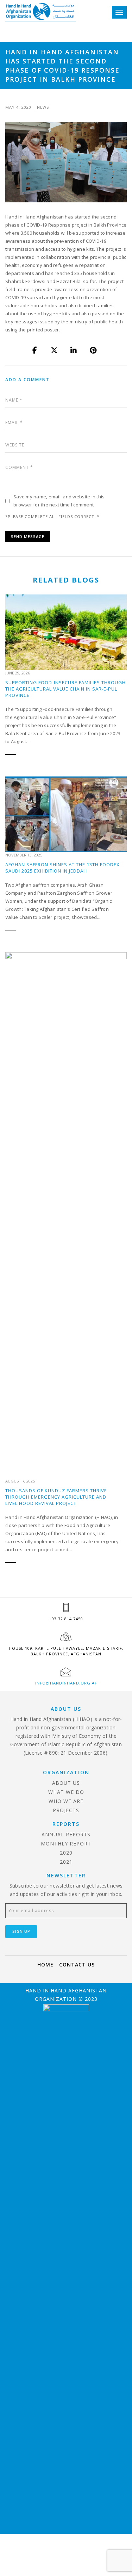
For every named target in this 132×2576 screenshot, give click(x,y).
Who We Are (66, 1801)
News (43, 107)
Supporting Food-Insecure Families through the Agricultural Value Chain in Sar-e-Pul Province (65, 689)
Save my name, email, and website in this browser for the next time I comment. (59, 501)
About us (66, 1783)
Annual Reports (66, 1834)
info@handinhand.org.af (66, 1683)
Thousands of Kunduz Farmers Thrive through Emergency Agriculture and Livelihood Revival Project (56, 1497)
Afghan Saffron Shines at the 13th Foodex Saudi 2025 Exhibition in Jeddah (62, 868)
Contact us (77, 1965)
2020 (66, 1853)
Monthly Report (66, 1844)
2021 (66, 1862)
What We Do (66, 1792)
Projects (66, 1810)
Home (45, 1965)
